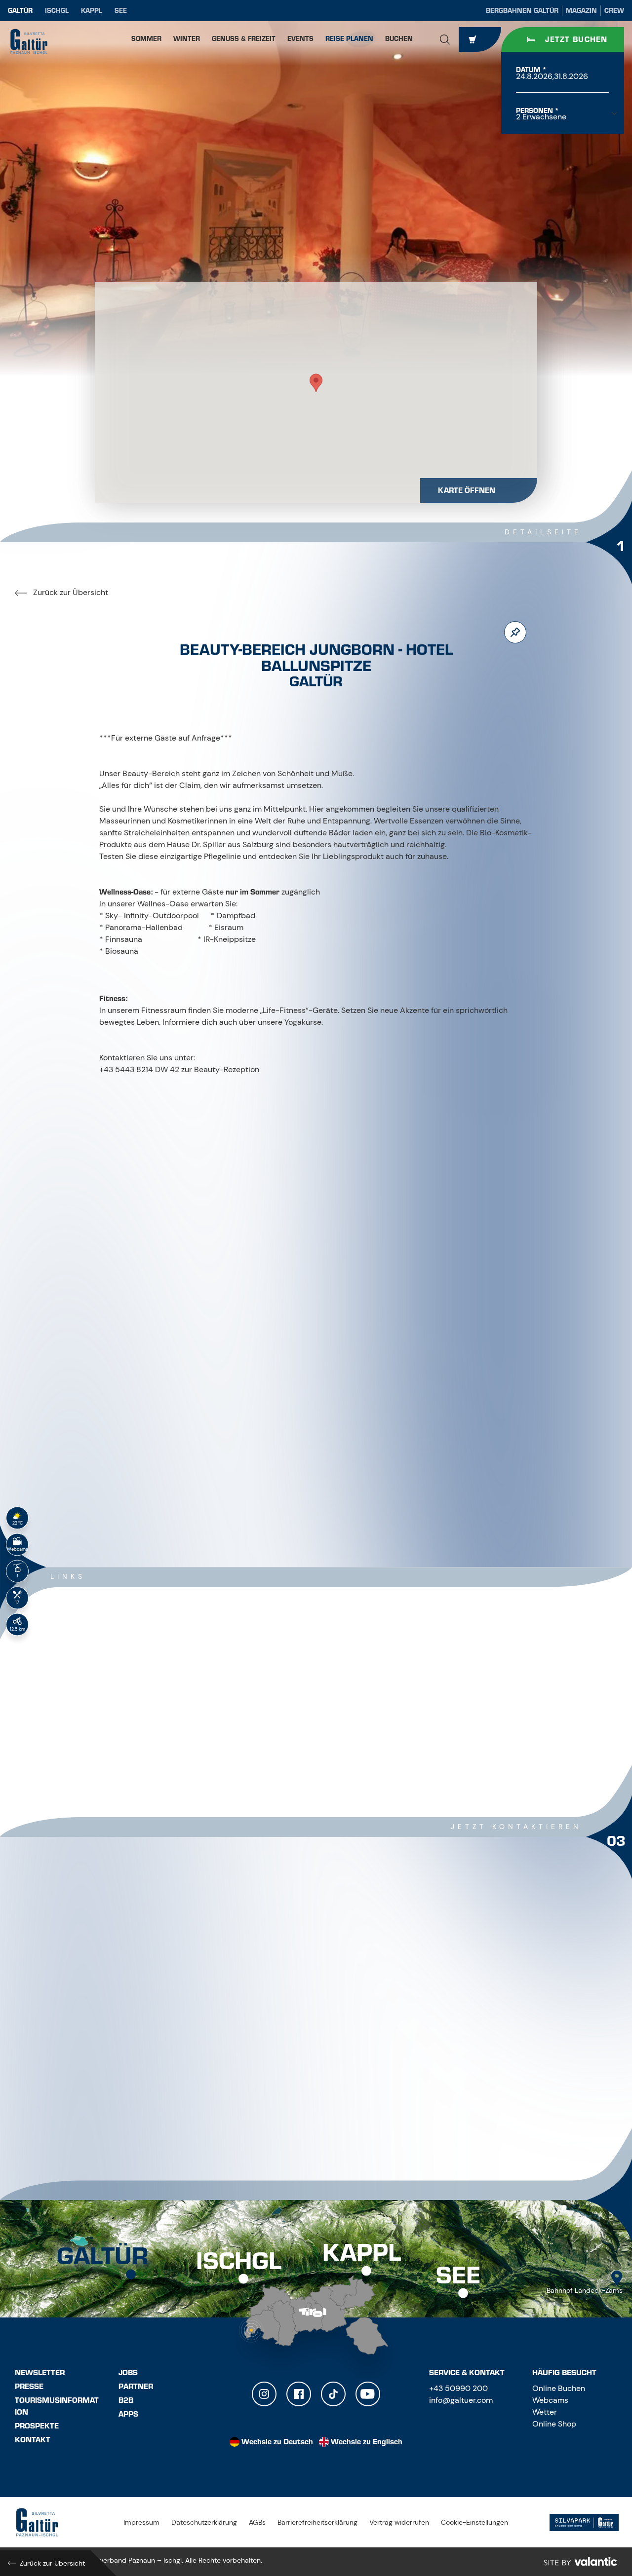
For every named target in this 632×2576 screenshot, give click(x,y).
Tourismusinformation (57, 2406)
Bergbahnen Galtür (522, 11)
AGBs (257, 2522)
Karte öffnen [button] (467, 490)
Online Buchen (559, 2388)
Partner (136, 2387)
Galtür (20, 11)
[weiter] (345, 1495)
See (121, 11)
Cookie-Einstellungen (474, 2522)
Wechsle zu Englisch (367, 2442)
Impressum (141, 2522)
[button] (445, 39)
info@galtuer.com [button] (461, 2400)
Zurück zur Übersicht (70, 592)
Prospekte (37, 2426)
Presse (29, 2387)
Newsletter (40, 2373)
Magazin (581, 11)
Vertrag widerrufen (399, 2522)
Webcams (550, 2400)
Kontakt (33, 2440)
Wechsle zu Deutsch (277, 2442)
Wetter (545, 2412)
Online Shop (554, 2424)
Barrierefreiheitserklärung (317, 2522)
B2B (126, 2400)
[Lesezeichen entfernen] (515, 632)
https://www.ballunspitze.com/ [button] (170, 2089)
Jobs (128, 2373)
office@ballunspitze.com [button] (164, 2068)
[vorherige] (287, 1495)
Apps (128, 2414)
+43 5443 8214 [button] (142, 2024)
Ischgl (57, 11)
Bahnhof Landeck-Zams (585, 2290)
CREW (614, 11)
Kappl (92, 11)
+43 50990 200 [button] (458, 2388)
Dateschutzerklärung (204, 2522)
